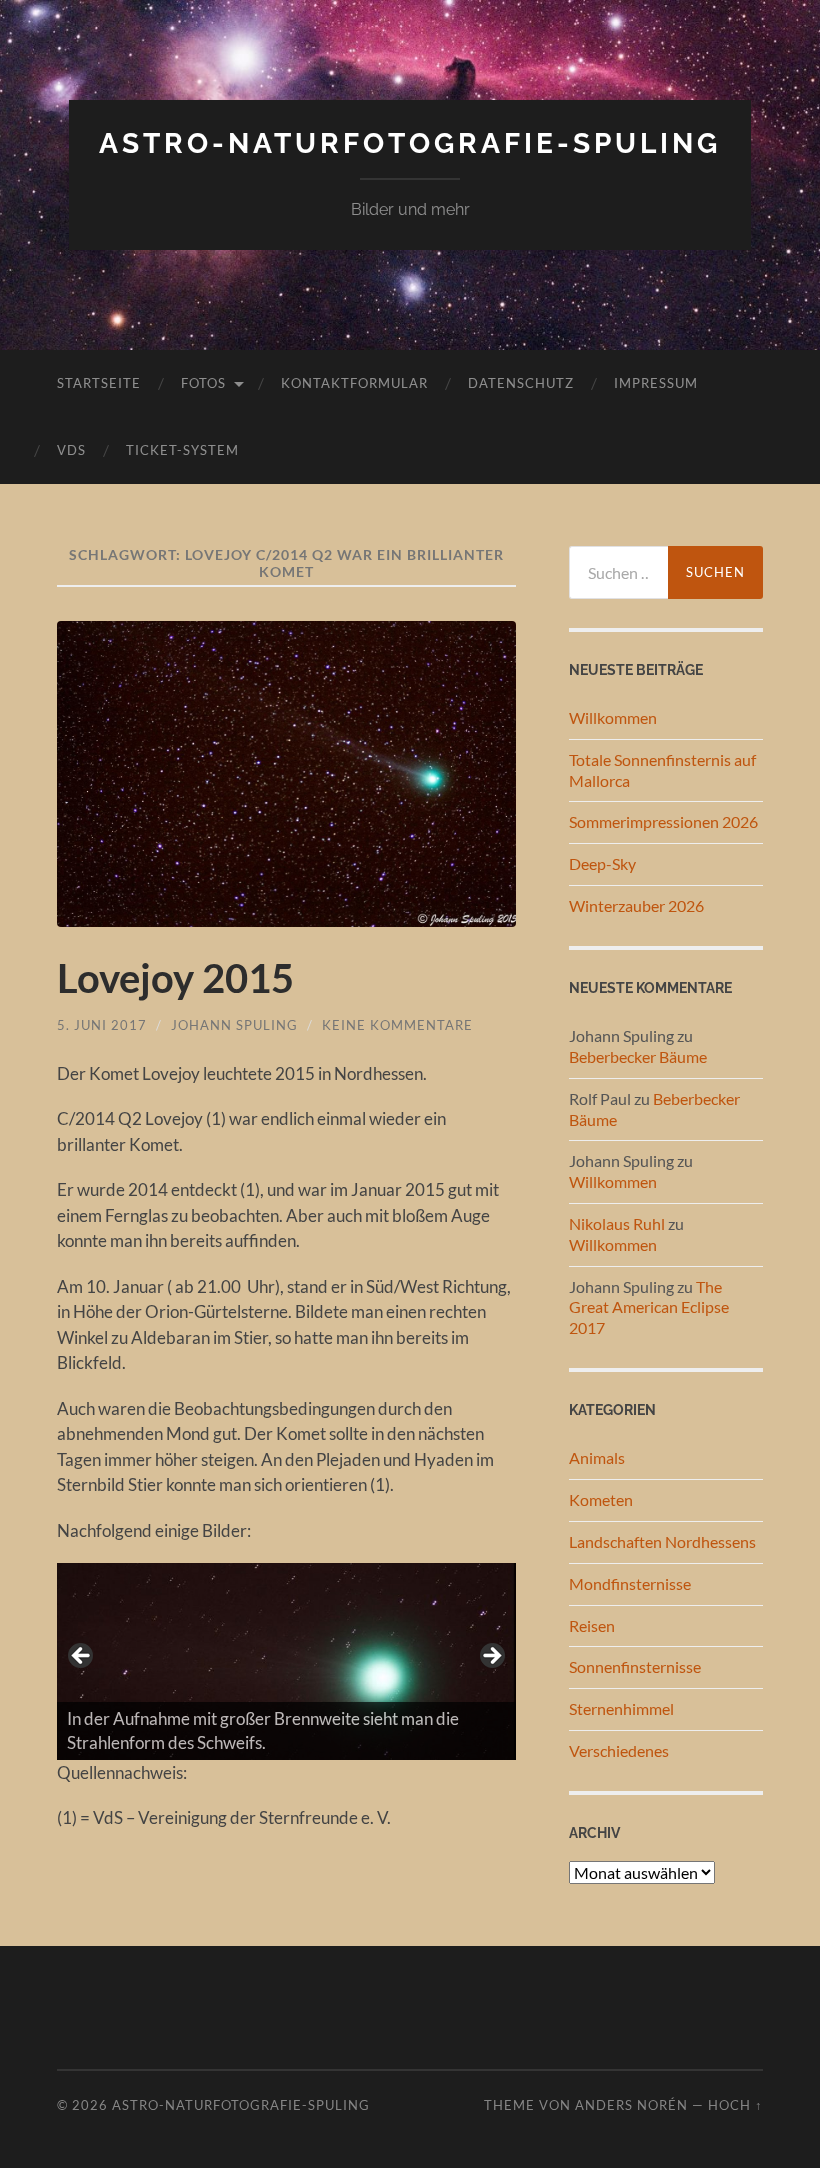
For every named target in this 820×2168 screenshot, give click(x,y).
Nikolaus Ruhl (617, 1223)
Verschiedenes (619, 1750)
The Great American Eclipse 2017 (649, 1307)
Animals (597, 1457)
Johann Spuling (234, 1025)
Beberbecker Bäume (638, 1056)
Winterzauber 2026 (636, 905)
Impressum (656, 383)
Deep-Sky (602, 863)
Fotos (203, 383)
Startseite (99, 383)
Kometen (601, 1499)
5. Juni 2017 (102, 1025)
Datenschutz (521, 383)
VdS (71, 450)
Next (491, 1657)
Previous (82, 1657)
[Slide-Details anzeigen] (286, 1661)
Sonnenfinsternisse (635, 1666)
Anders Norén (631, 2105)
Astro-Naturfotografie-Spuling (410, 143)
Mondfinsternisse (630, 1583)
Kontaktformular (354, 383)
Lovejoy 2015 (175, 978)
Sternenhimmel (621, 1708)
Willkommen (613, 717)
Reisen (592, 1625)
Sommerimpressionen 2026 (663, 821)
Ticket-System (182, 450)
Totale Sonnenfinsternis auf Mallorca (662, 770)
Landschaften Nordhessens (662, 1541)
